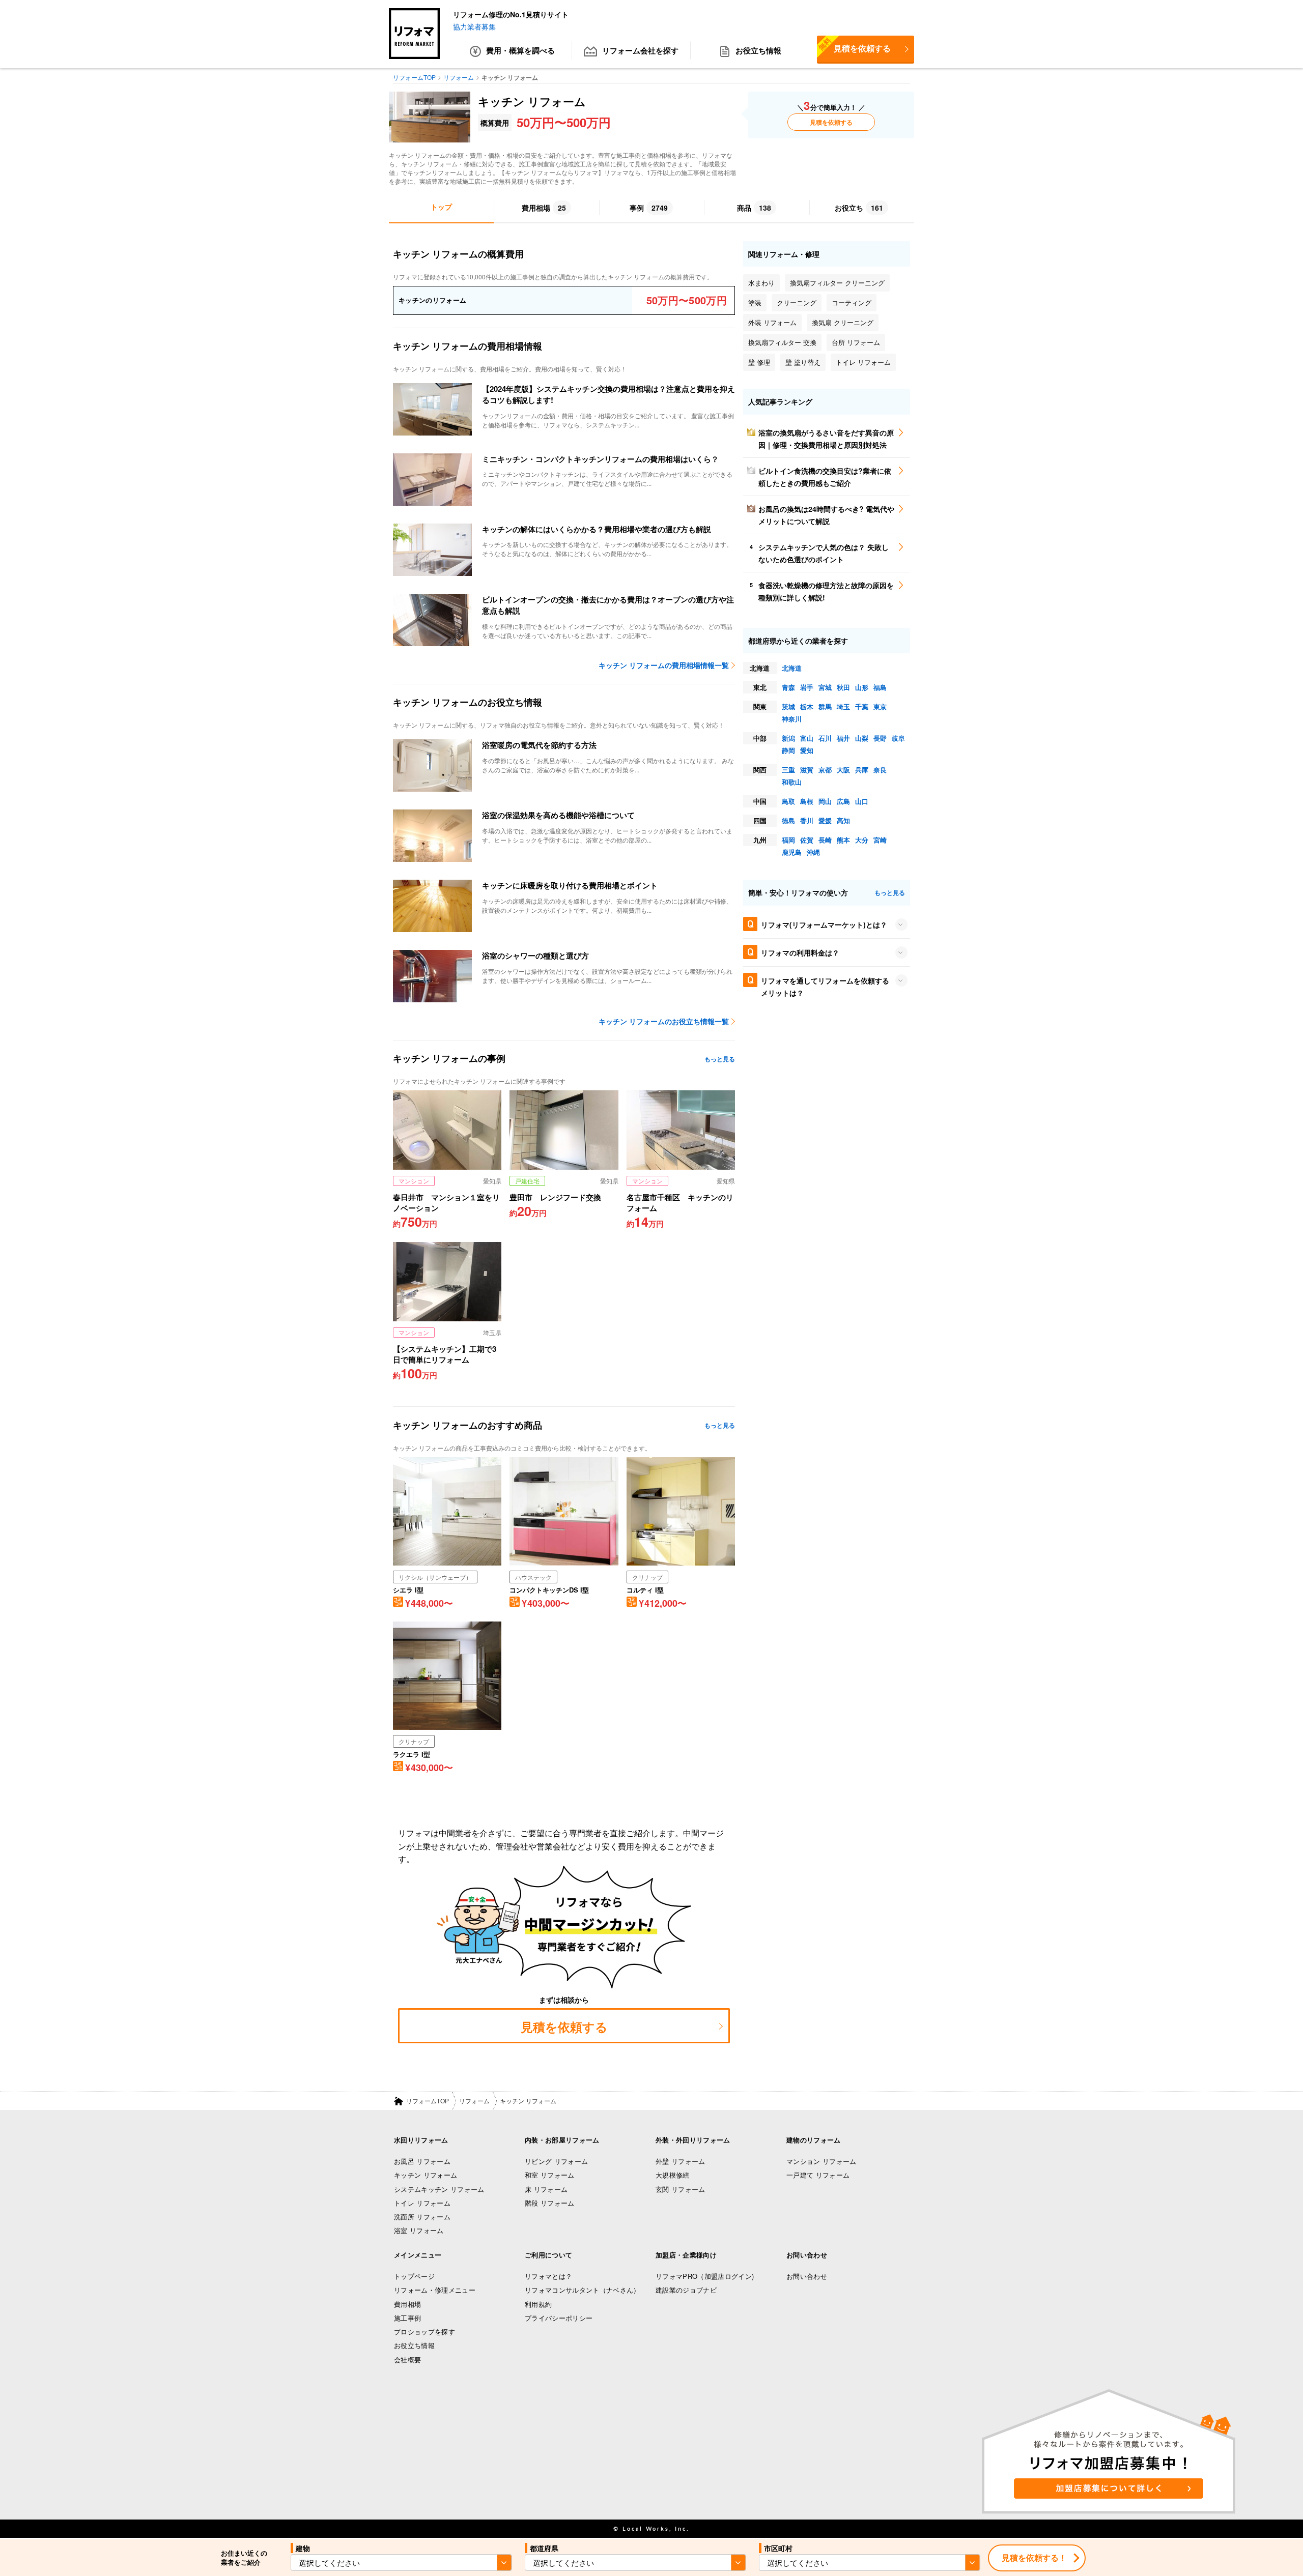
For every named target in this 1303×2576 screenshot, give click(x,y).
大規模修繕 (673, 2175)
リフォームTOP (428, 2101)
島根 (807, 801)
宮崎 (880, 840)
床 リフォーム (546, 2189)
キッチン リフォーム (426, 2175)
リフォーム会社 (640, 50)
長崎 (825, 840)
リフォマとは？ (548, 2276)
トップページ (414, 2276)
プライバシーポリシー (559, 2318)
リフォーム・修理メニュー (435, 2290)
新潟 (788, 738)
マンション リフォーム (822, 2161)
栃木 (807, 706)
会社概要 (407, 2360)
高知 (843, 820)
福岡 (788, 840)
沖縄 (813, 852)
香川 (807, 820)
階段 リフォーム (550, 2203)
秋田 (843, 687)
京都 (825, 770)
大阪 (843, 770)
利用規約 (538, 2304)
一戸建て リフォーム (818, 2175)
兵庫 (862, 770)
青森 (788, 687)
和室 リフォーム (550, 2175)
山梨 (862, 738)
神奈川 (792, 719)
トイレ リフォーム (422, 2203)
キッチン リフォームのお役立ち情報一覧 (664, 1021)
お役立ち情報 (758, 50)
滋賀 (807, 770)
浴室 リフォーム (419, 2230)
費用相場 (407, 2304)
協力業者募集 (474, 26)
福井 (843, 738)
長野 (880, 738)
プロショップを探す (424, 2332)
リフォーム (474, 2101)
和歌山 (792, 782)
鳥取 (788, 801)
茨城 (788, 706)
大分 (862, 840)
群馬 (825, 706)
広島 (843, 801)
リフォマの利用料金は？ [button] (800, 952)
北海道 (792, 668)
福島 (880, 687)
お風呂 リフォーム (422, 2161)
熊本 (843, 840)
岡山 (825, 801)
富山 (807, 738)
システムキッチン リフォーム (439, 2189)
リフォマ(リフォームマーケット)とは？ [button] (824, 924)
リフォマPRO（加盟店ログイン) (705, 2276)
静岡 (788, 750)
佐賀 (807, 840)
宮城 (825, 687)
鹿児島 (792, 852)
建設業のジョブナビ (686, 2290)
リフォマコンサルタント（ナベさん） (583, 2290)
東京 (880, 706)
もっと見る (720, 1059)
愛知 (807, 750)
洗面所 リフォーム (422, 2217)
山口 (862, 801)
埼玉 (843, 706)
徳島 (788, 820)
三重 (788, 770)
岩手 (807, 687)
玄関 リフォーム (681, 2189)
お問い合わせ (807, 2276)
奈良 (880, 770)
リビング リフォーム (556, 2161)
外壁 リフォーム (681, 2161)
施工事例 (407, 2318)
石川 (825, 738)
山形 (862, 687)
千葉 (862, 706)
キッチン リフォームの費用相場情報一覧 (664, 665)
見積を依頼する (854, 45)
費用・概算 (520, 50)
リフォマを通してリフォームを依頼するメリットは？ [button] (825, 987)
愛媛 (825, 820)
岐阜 (898, 738)
